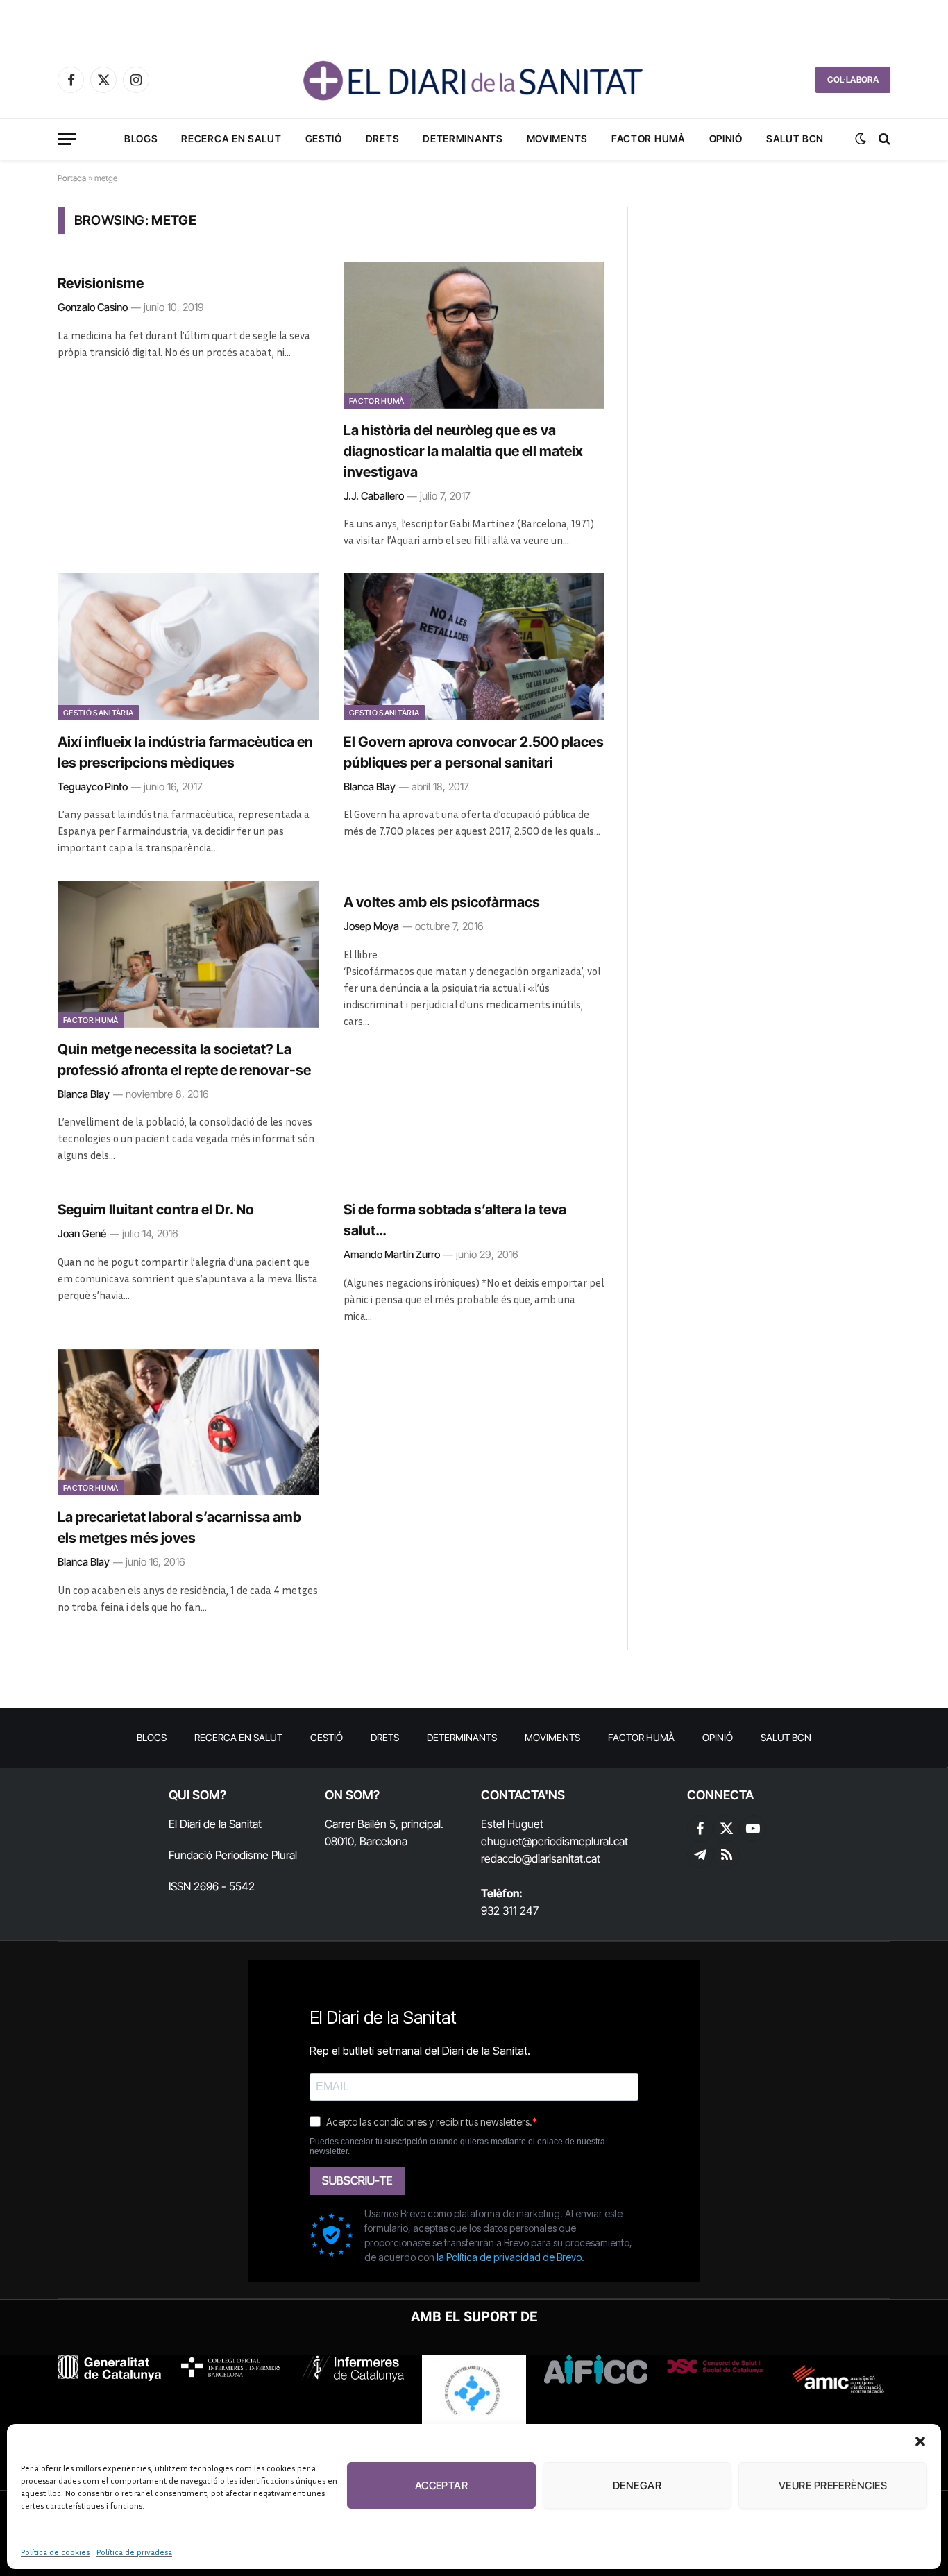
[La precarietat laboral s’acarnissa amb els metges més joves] (188, 1423)
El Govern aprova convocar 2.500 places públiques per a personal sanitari (474, 752)
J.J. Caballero (374, 496)
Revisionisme (101, 283)
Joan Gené (82, 1234)
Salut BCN (795, 138)
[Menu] (67, 139)
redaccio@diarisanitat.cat (541, 1858)
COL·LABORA (853, 79)
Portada (72, 178)
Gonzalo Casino (93, 307)
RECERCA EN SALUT (231, 138)
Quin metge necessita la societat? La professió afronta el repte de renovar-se (184, 1060)
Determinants (463, 138)
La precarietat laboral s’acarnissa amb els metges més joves (179, 1527)
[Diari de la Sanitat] (474, 80)
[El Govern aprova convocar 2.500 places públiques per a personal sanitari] (474, 647)
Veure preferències (833, 2485)
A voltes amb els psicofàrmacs (442, 902)
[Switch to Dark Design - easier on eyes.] (861, 139)
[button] (920, 2441)
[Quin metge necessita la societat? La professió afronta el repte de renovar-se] (188, 954)
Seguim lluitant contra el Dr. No (156, 1210)
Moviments (557, 138)
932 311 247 (510, 1910)
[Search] (883, 139)
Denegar (637, 2485)
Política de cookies (55, 2552)
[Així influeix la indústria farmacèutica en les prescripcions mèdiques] (188, 647)
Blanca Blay (370, 787)
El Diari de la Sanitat (215, 1824)
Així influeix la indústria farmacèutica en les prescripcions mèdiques (185, 752)
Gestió (324, 138)
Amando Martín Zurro (392, 1254)
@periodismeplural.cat (575, 1841)
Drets (383, 138)
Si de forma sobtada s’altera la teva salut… (455, 1220)
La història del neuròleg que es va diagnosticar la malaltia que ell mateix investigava (463, 451)
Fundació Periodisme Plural (233, 1855)
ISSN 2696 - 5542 (212, 1886)
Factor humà (649, 138)
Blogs (141, 138)
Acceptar (442, 2485)
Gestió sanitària (98, 713)
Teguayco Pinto (93, 787)
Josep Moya (371, 926)
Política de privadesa (134, 2552)
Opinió (726, 138)
